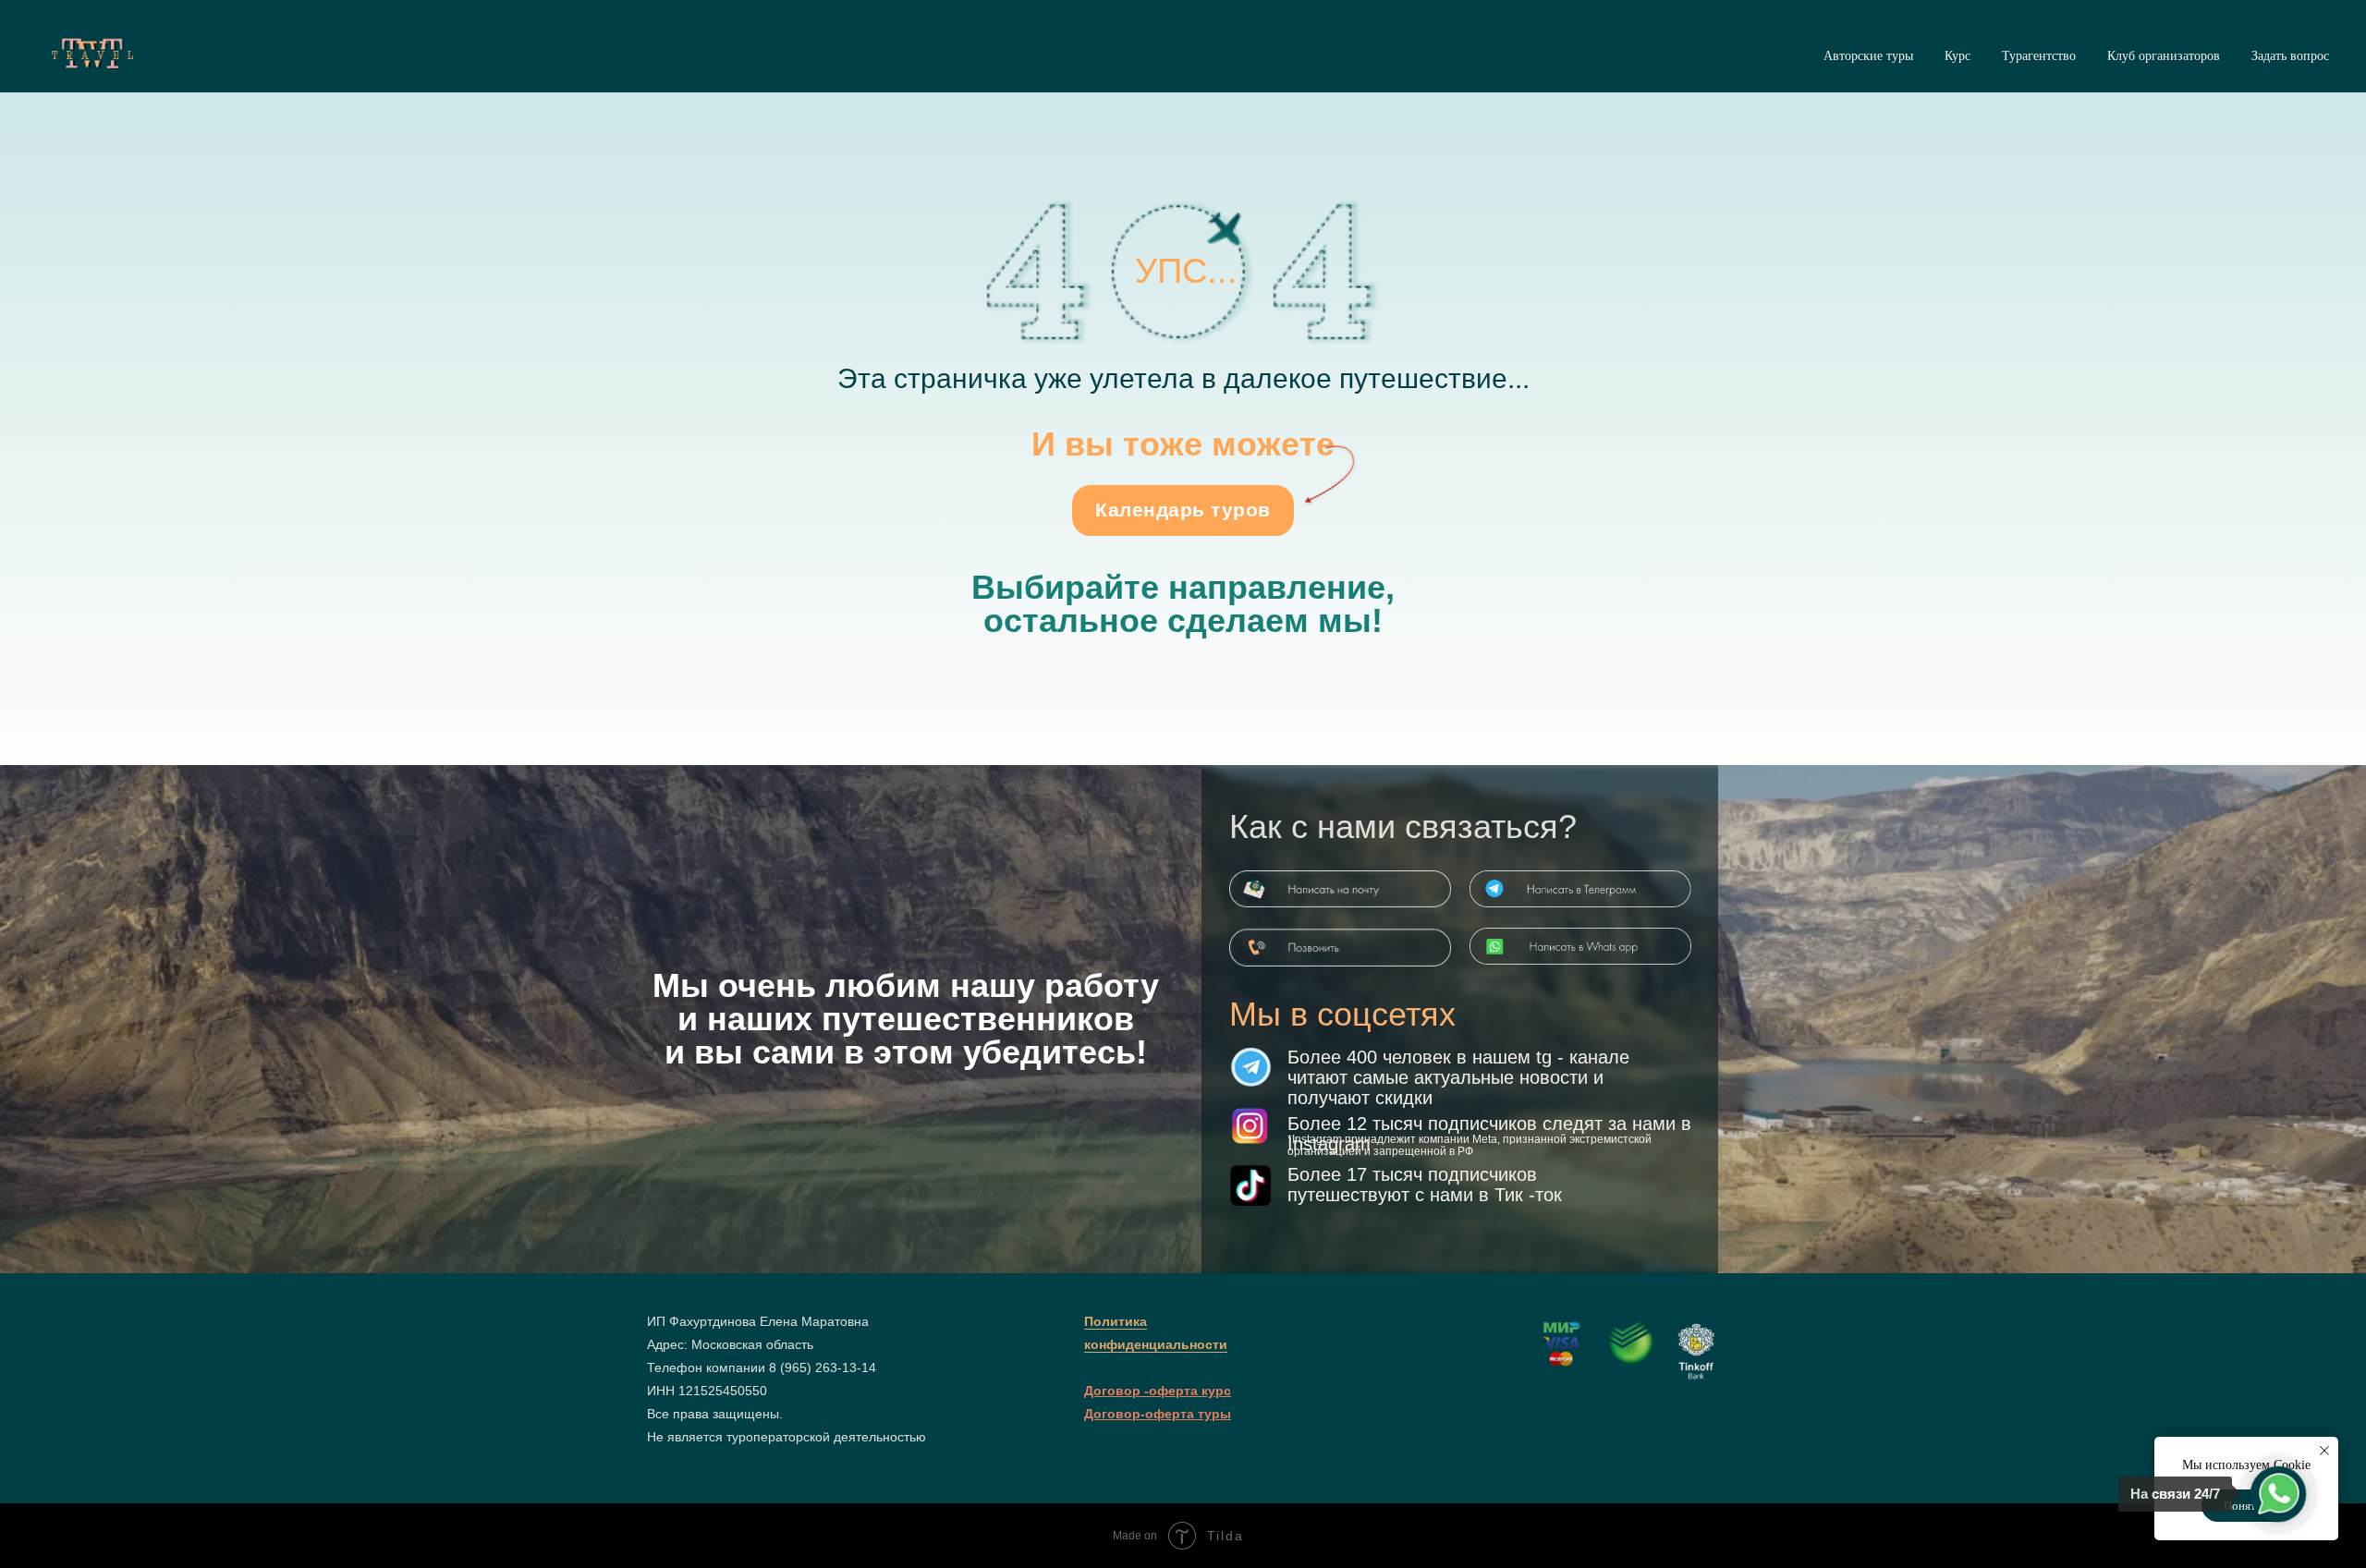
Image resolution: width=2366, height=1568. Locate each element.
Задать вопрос (2290, 56)
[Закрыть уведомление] (2324, 1451)
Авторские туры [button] (1868, 56)
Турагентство (2039, 56)
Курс (1957, 56)
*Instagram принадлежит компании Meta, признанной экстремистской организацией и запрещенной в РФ (1470, 1145)
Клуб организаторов (2164, 56)
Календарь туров (1183, 510)
